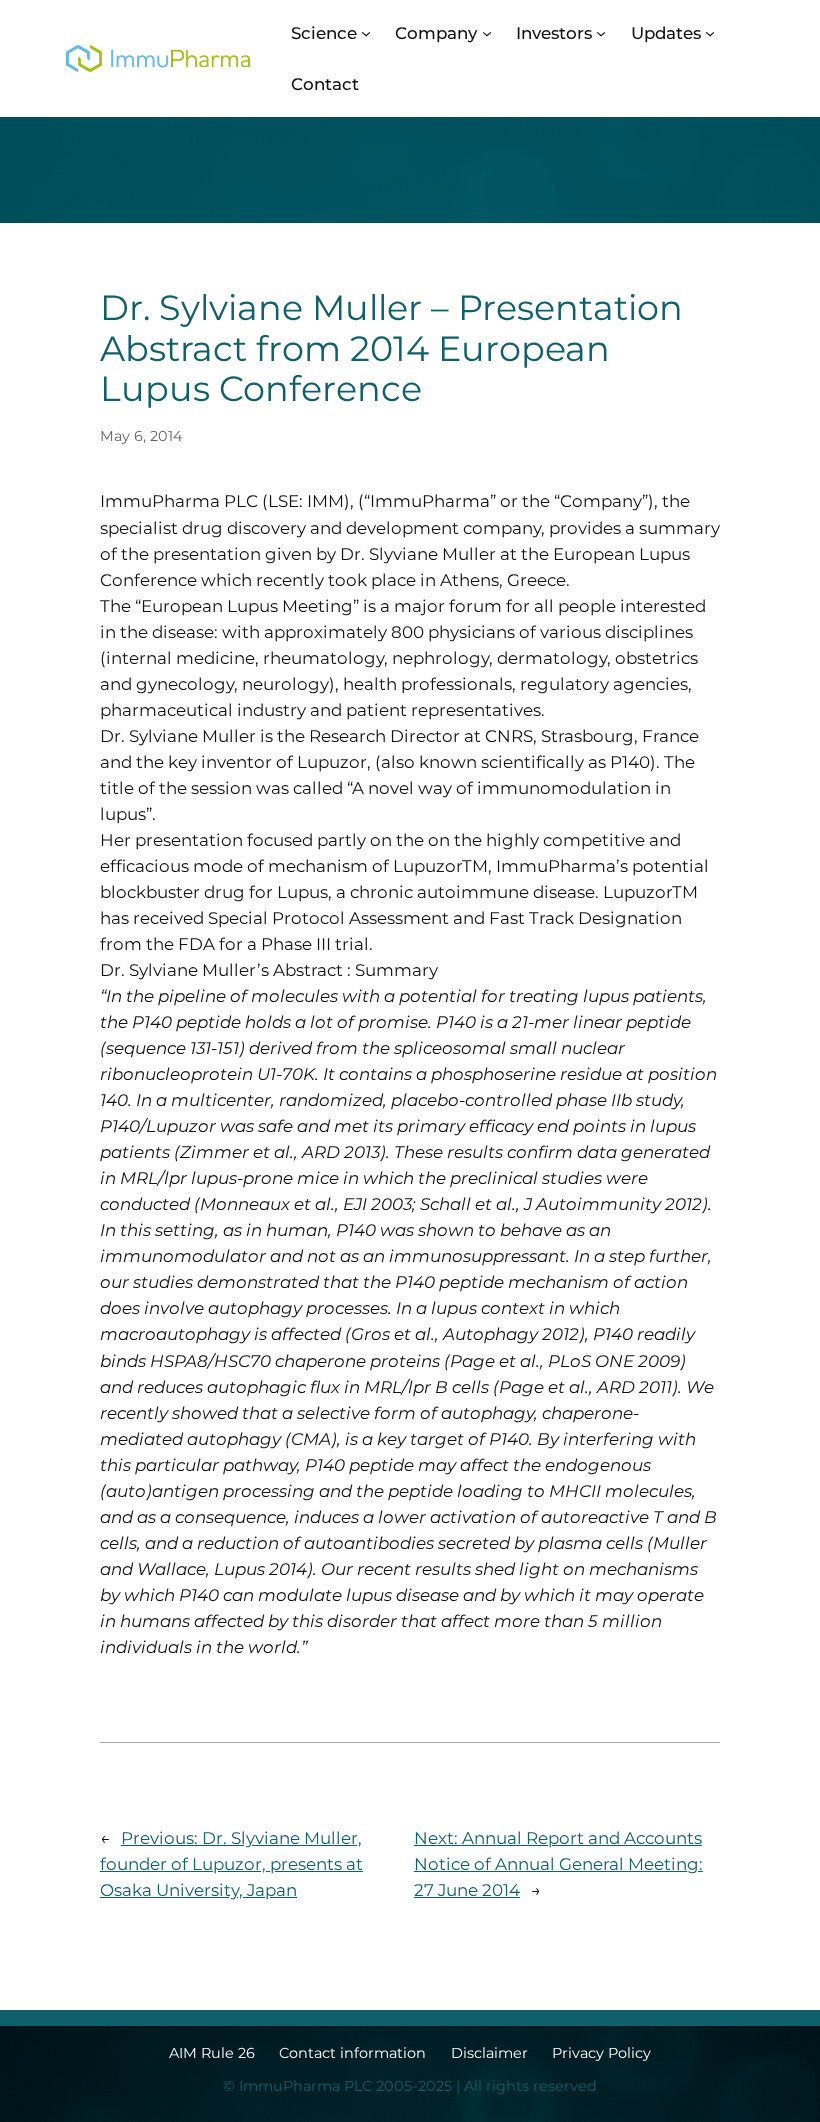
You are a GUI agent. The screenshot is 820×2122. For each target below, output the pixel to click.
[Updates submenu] (710, 33)
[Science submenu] (366, 33)
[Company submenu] (487, 33)
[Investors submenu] (601, 33)
